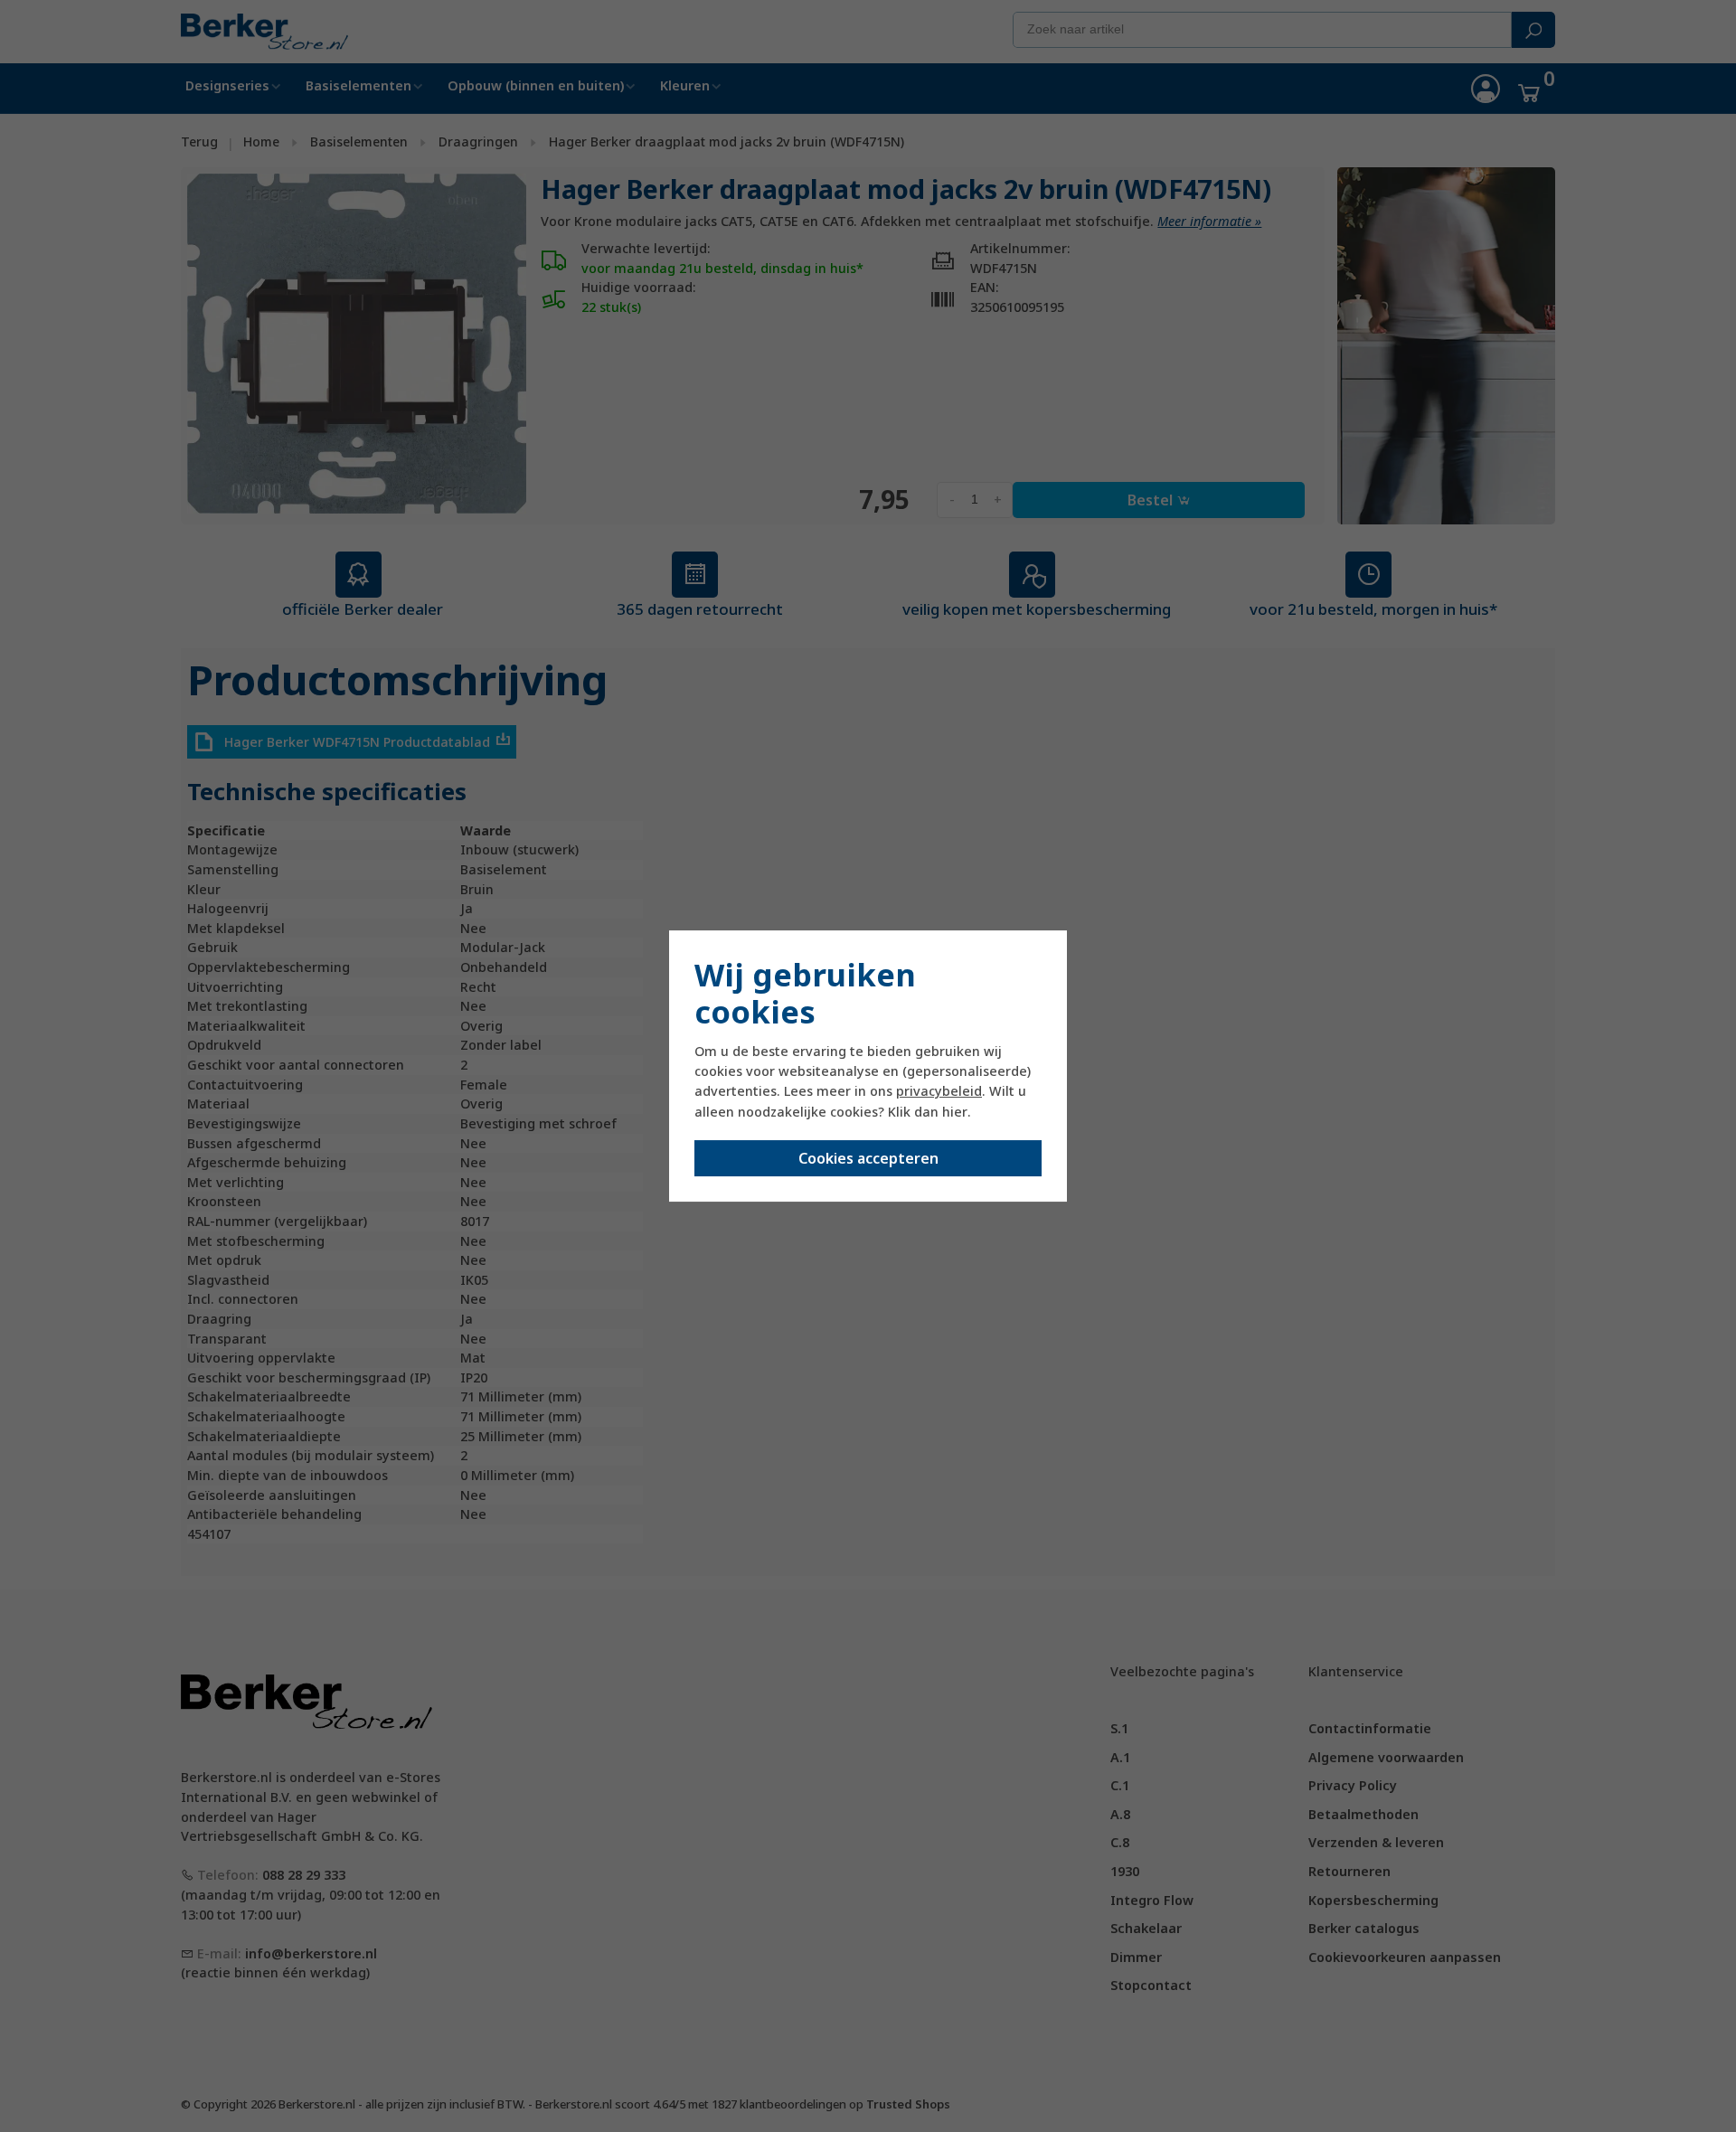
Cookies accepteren (868, 1158)
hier (955, 1112)
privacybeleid (939, 1091)
